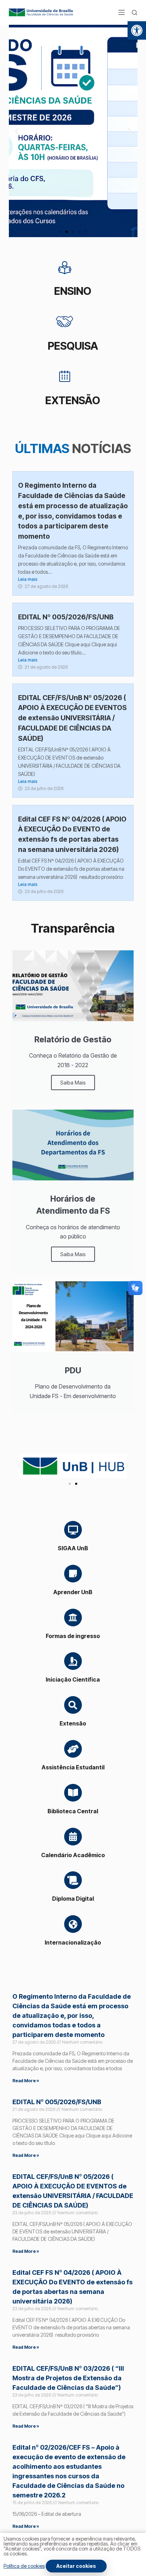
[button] (137, 30)
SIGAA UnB (73, 1548)
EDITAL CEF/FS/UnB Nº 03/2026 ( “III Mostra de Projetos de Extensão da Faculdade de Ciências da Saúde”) (68, 2378)
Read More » (26, 2081)
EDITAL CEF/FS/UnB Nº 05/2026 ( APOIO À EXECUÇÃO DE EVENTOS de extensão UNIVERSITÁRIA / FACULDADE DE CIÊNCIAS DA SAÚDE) (72, 718)
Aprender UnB (73, 1592)
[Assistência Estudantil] (73, 1749)
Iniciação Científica (73, 1679)
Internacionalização (73, 1942)
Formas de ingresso (73, 1636)
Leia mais (28, 579)
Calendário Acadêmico (73, 1855)
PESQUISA (73, 346)
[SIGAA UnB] (73, 1530)
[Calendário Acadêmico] (73, 1837)
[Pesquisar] (134, 13)
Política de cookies (24, 2566)
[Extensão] (73, 1705)
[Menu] (122, 12)
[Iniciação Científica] (73, 1661)
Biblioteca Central (73, 1811)
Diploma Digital (73, 1899)
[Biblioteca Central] (73, 1793)
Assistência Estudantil (73, 1767)
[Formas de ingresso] (73, 1618)
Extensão (73, 1723)
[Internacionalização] (73, 1924)
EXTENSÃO (73, 400)
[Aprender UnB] (73, 1574)
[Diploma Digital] (73, 1880)
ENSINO (73, 291)
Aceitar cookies (76, 2566)
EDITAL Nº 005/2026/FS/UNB (66, 617)
